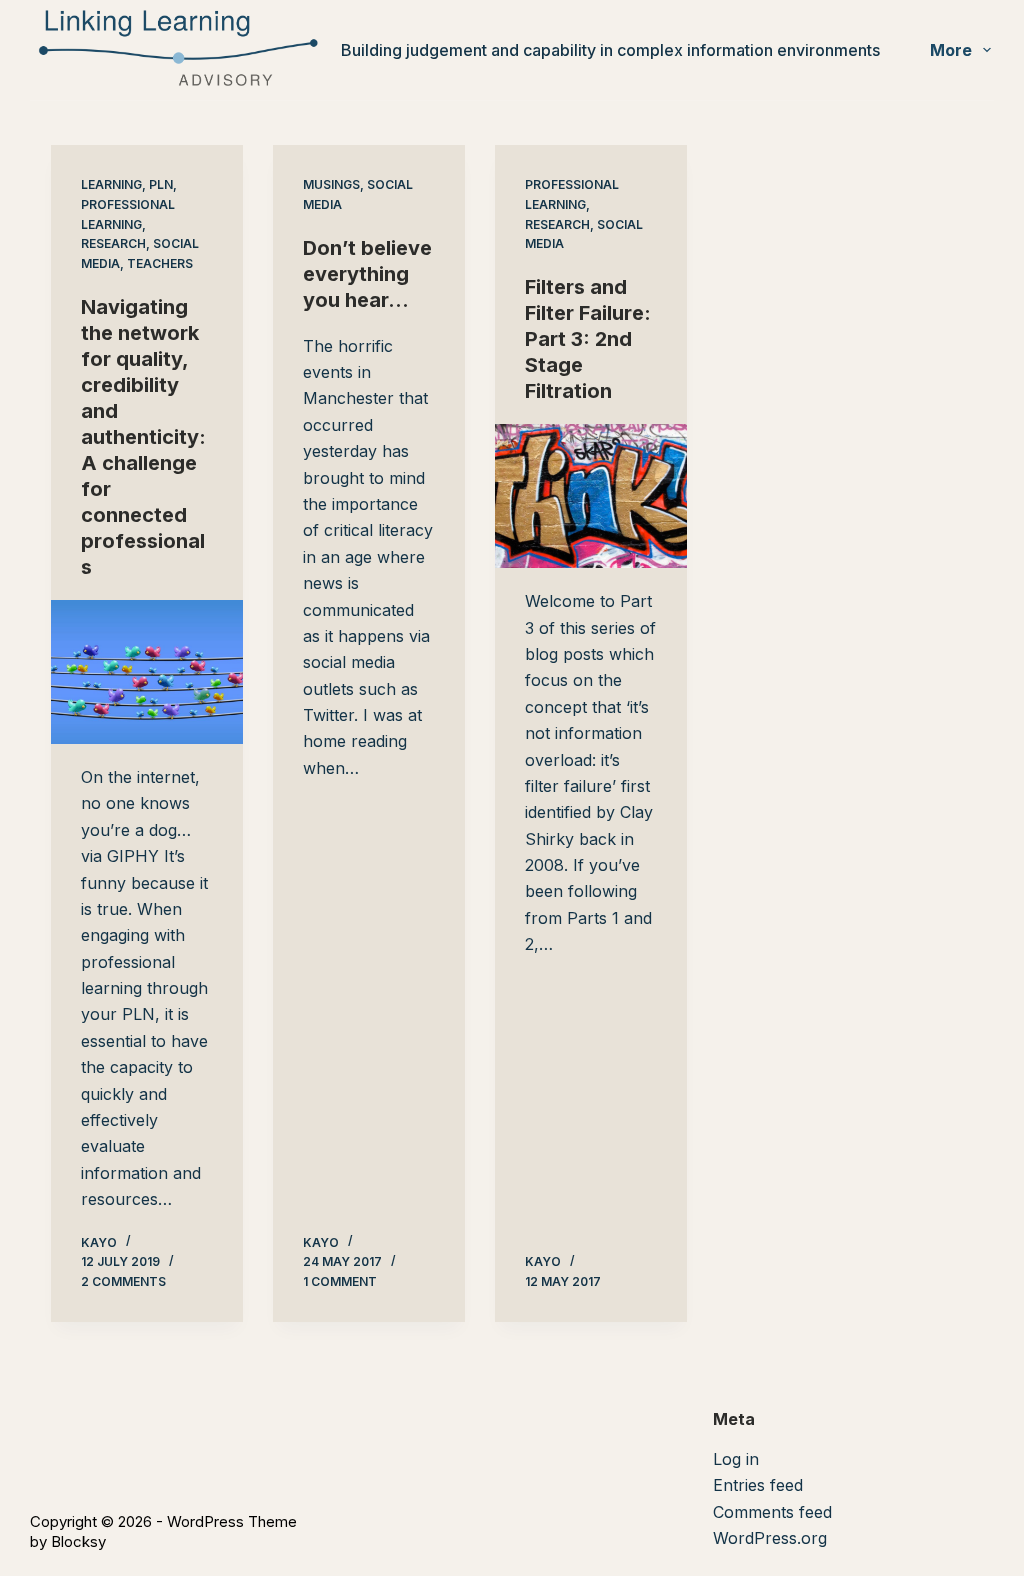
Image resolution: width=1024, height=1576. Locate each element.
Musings (331, 184)
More (951, 50)
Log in (736, 1459)
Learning (111, 184)
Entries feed (758, 1485)
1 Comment (340, 1281)
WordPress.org (770, 1538)
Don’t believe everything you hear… (367, 274)
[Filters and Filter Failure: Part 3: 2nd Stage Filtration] (591, 496)
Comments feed (772, 1512)
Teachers (160, 263)
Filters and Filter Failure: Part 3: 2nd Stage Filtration (588, 339)
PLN (161, 184)
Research (113, 243)
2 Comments (123, 1281)
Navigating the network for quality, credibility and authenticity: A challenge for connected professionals (143, 437)
